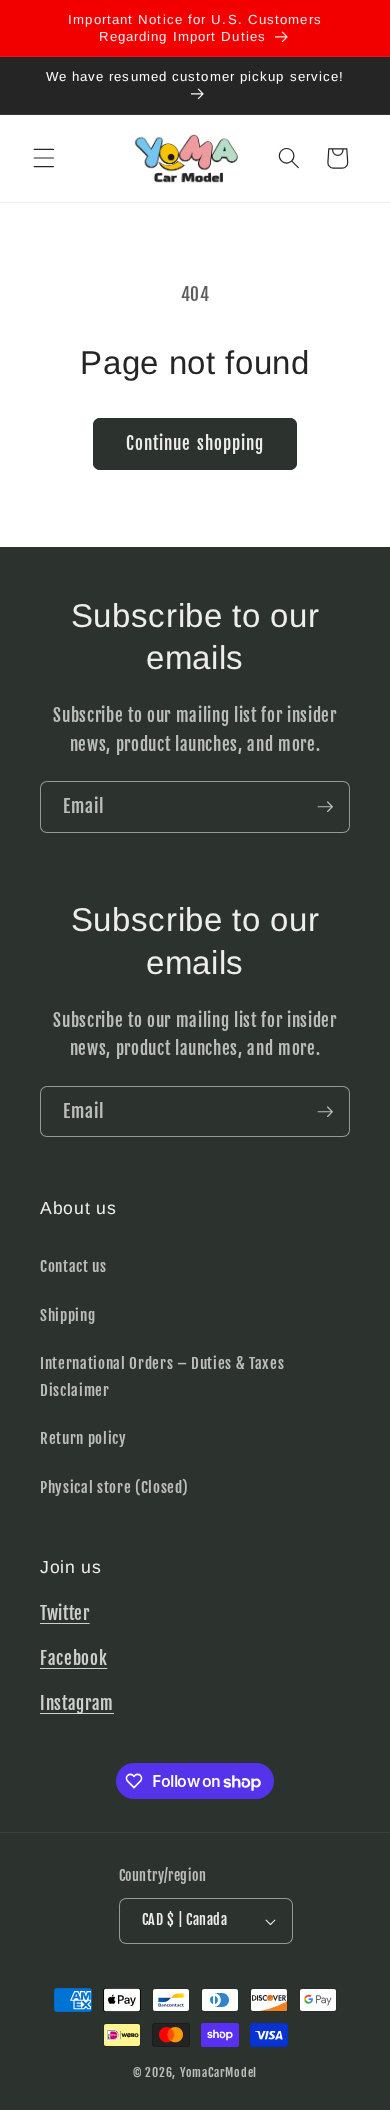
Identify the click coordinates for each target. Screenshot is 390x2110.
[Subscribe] (325, 807)
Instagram (77, 1703)
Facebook (73, 1658)
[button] (44, 158)
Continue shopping (195, 443)
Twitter (65, 1613)
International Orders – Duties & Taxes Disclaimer (162, 1376)
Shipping (67, 1315)
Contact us (73, 1266)
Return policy (83, 1438)
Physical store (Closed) (114, 1487)
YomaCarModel (218, 2072)
